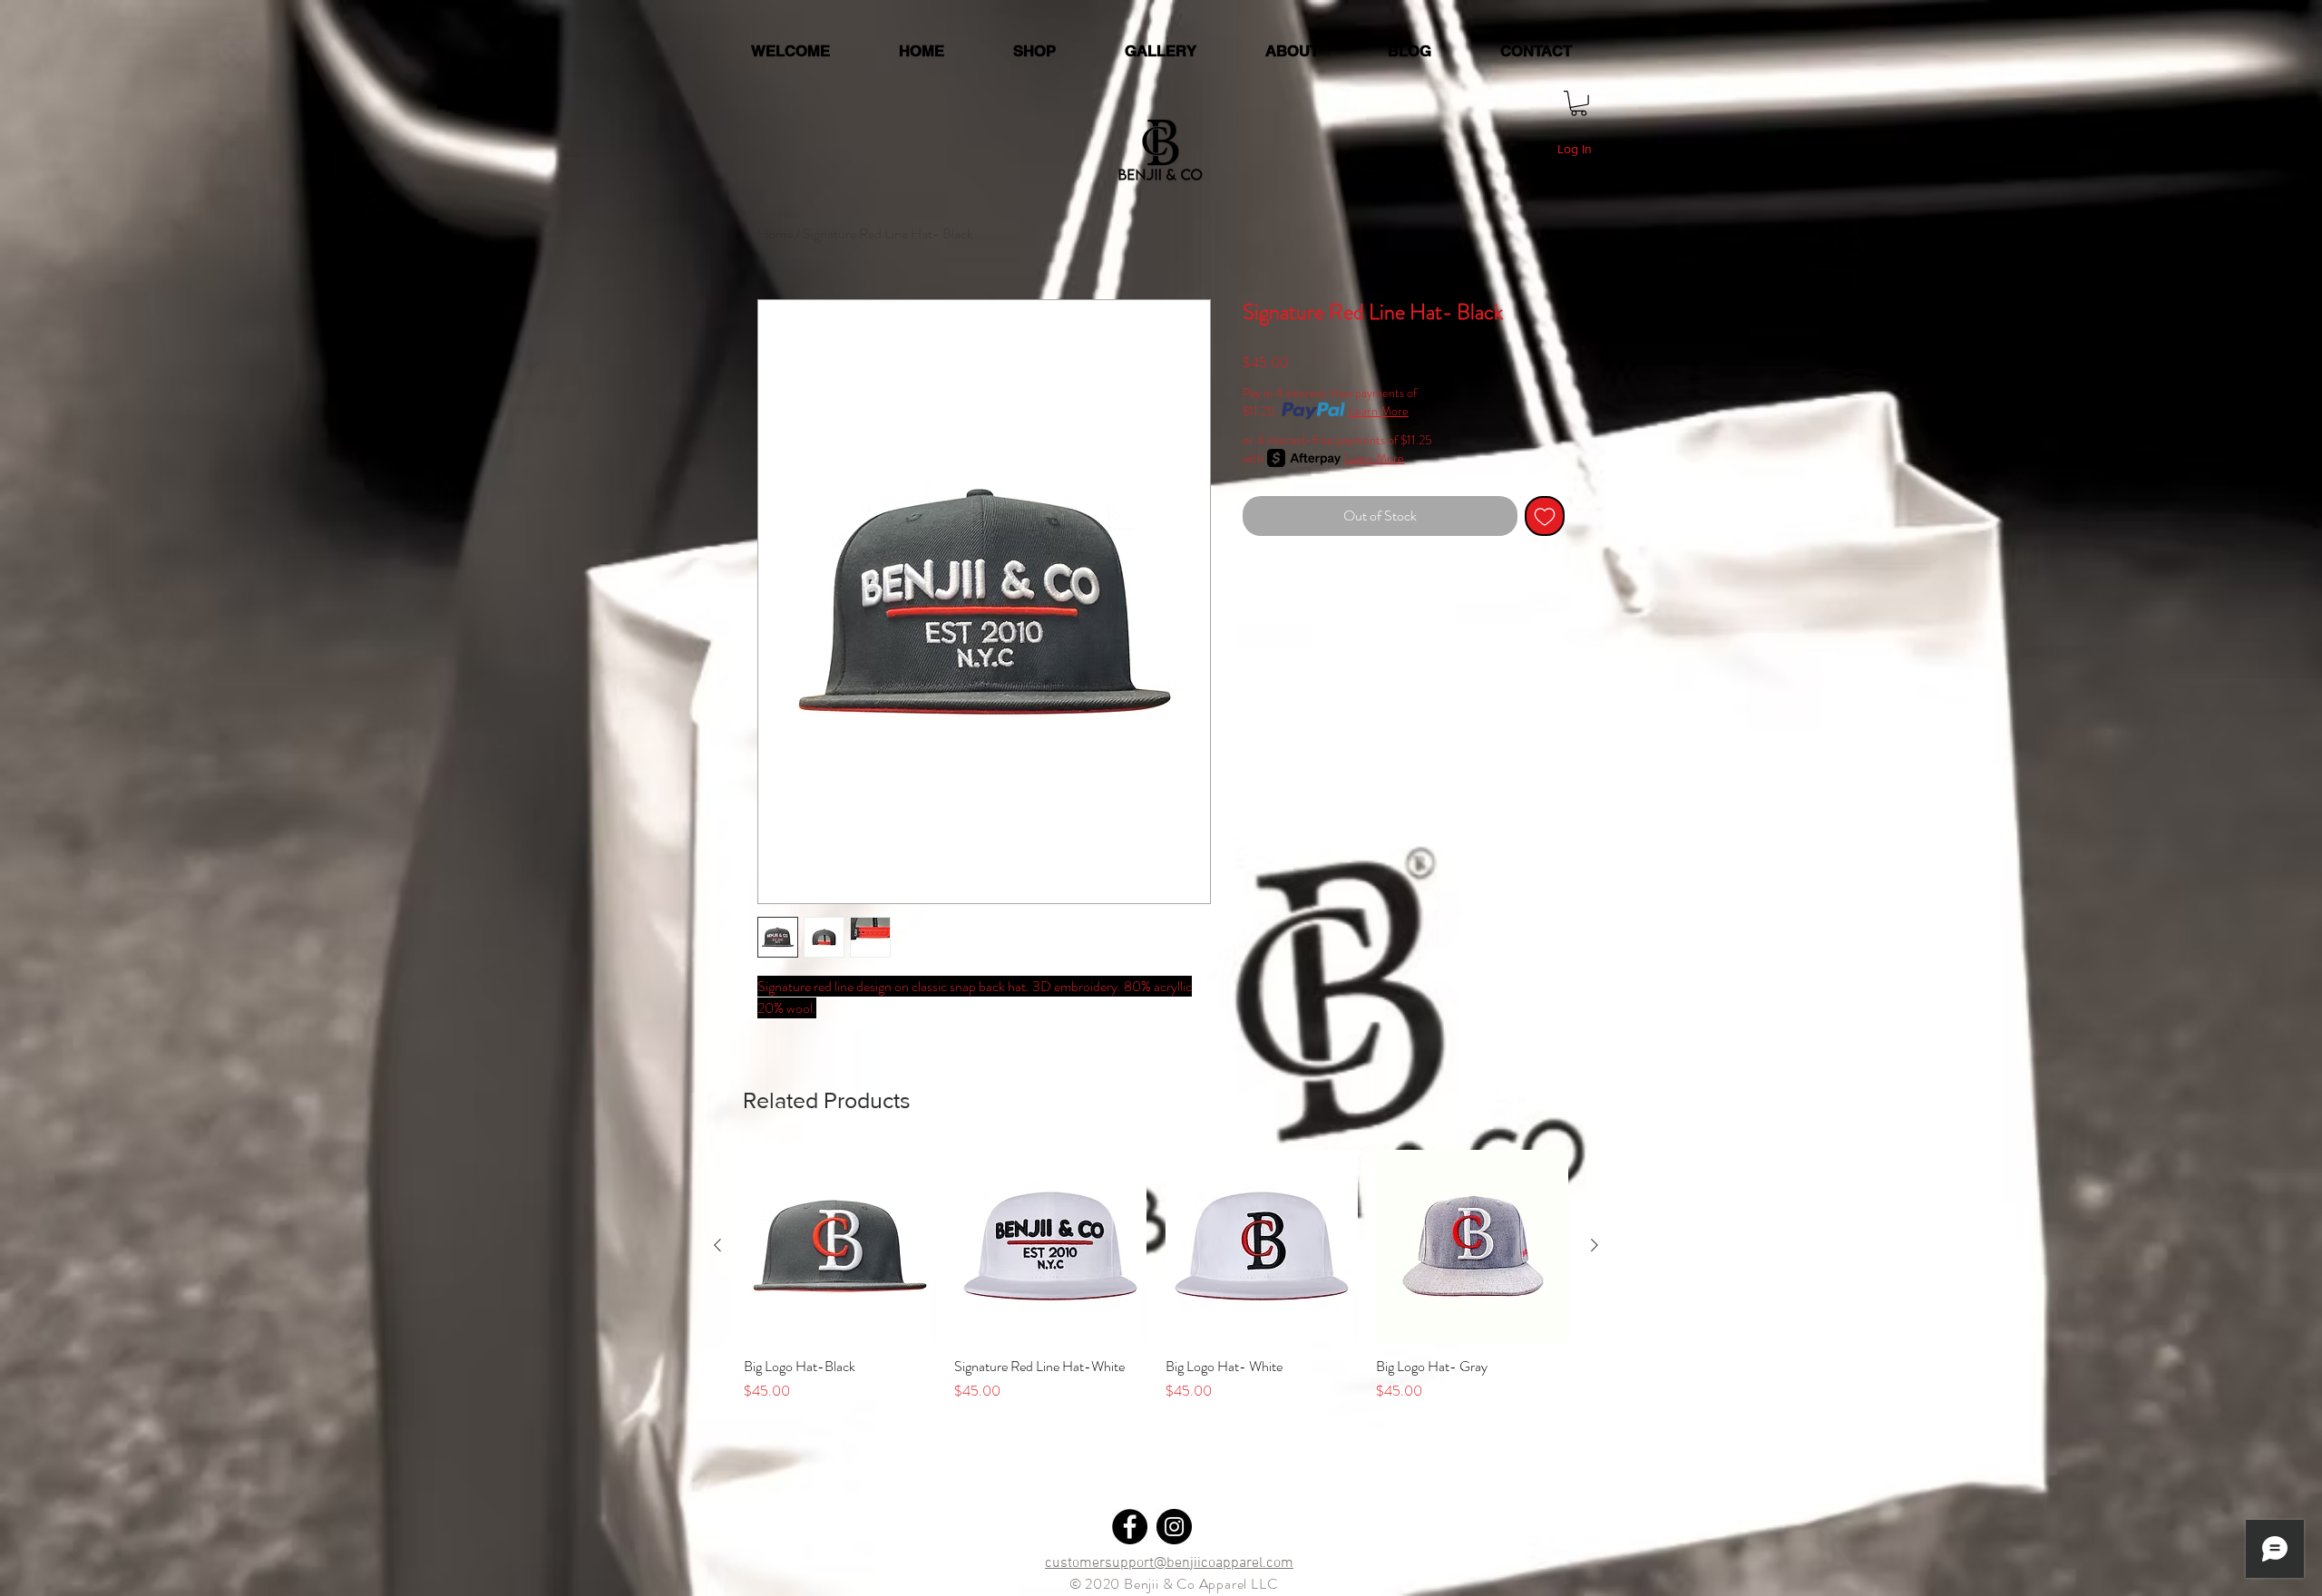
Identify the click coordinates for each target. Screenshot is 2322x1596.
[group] (1156, 1286)
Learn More (1379, 411)
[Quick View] (840, 1246)
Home (775, 234)
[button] (1579, 103)
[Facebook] (1130, 1527)
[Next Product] (1595, 1245)
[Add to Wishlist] (1545, 516)
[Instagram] (1174, 1527)
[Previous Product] (717, 1245)
